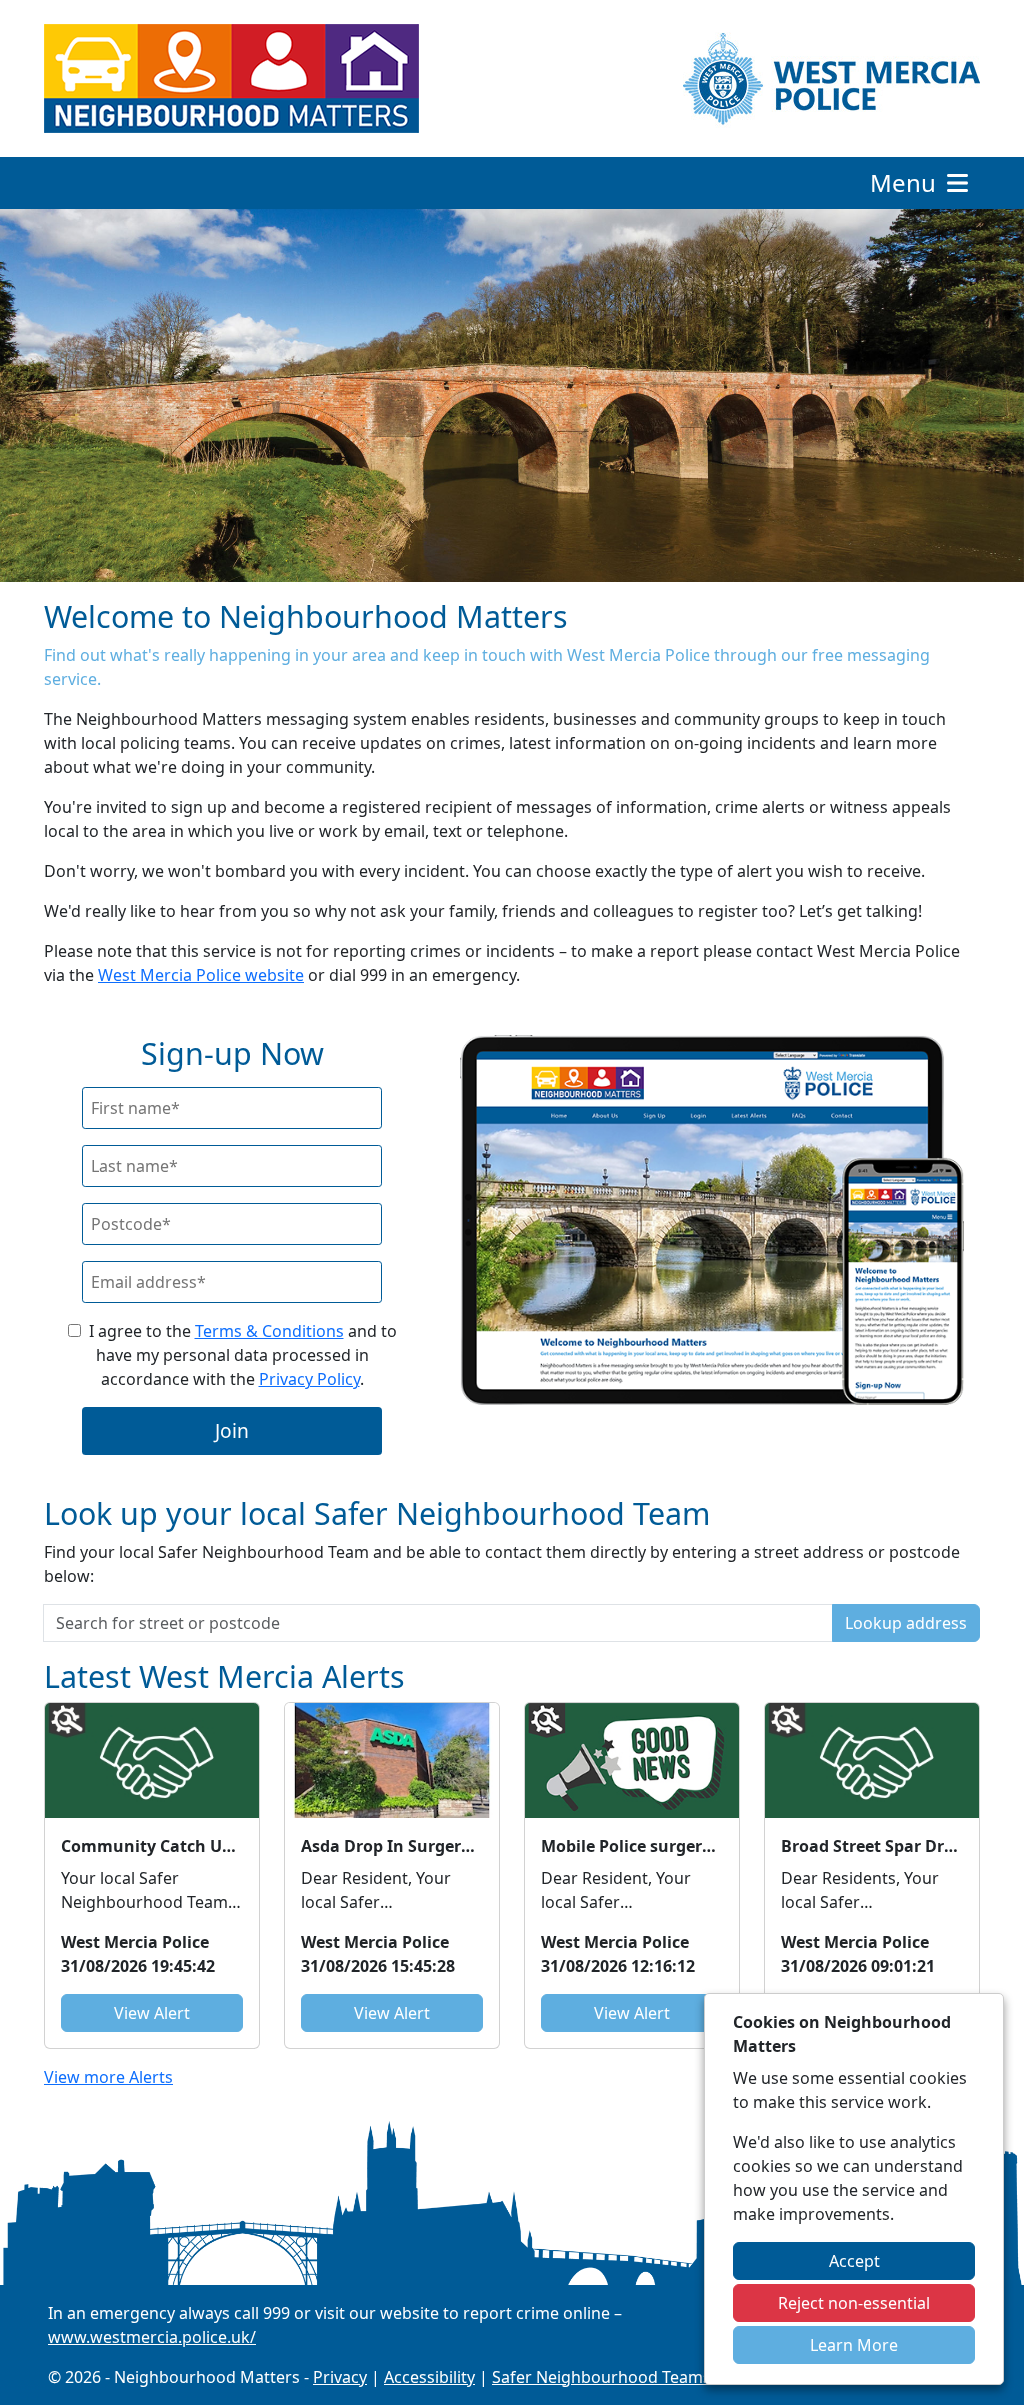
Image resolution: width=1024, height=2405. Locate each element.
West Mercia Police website (201, 975)
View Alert (152, 2013)
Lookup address (906, 1623)
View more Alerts (108, 2077)
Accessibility (429, 2377)
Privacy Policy (309, 1379)
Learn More (854, 2345)
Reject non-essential (854, 2303)
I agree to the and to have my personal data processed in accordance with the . (243, 1355)
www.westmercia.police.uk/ (152, 2337)
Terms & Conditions (269, 1331)
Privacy (340, 2377)
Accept (854, 2261)
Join (232, 1430)
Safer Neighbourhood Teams (601, 2377)
